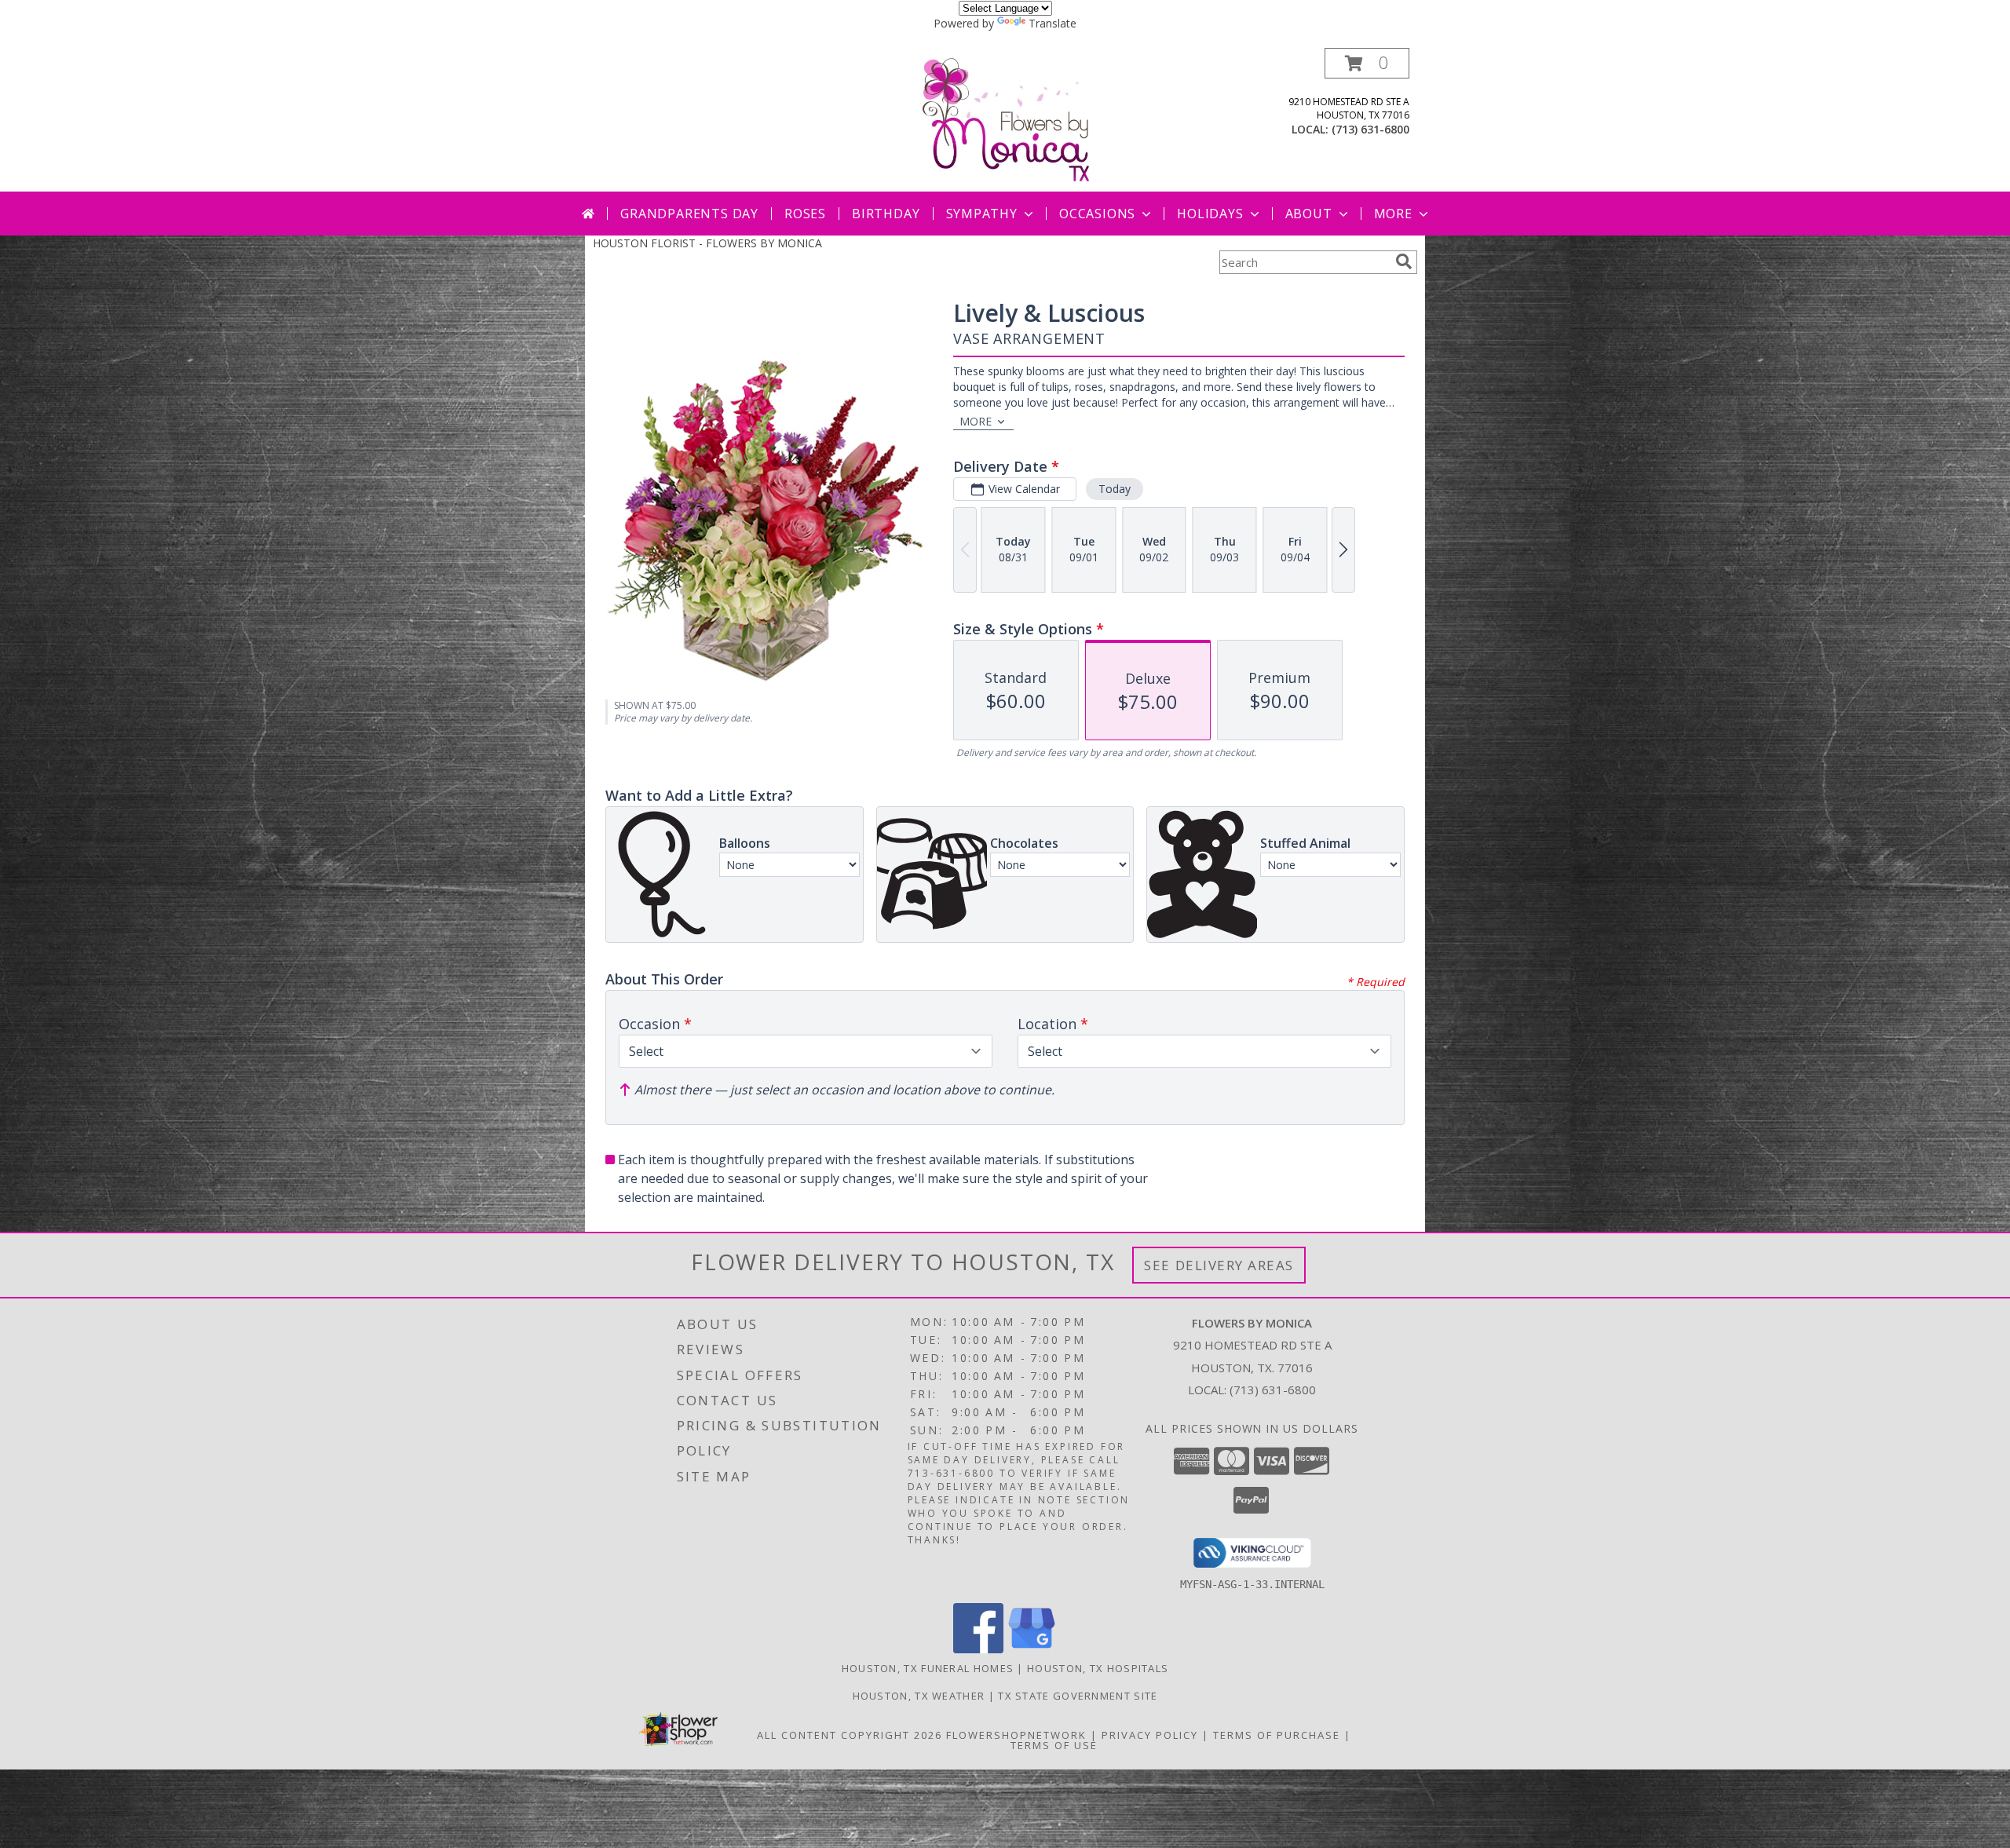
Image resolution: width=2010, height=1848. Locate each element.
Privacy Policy (1150, 1735)
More (1393, 214)
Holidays (1210, 214)
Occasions (1097, 214)
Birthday (886, 214)
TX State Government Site (1078, 1696)
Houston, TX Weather (919, 1696)
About (1309, 214)
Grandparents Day (689, 214)
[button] (1367, 63)
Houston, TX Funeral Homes (928, 1668)
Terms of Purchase (1277, 1735)
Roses (805, 214)
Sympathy (982, 214)
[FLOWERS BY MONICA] (1005, 120)
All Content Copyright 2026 (850, 1735)
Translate (1053, 23)
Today (1115, 489)
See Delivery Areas (1219, 1265)
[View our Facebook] (978, 1649)
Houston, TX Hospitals (1098, 1668)
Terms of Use (1054, 1745)
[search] (1404, 261)
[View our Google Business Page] (1032, 1649)
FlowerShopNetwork (1016, 1735)
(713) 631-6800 (1370, 129)
